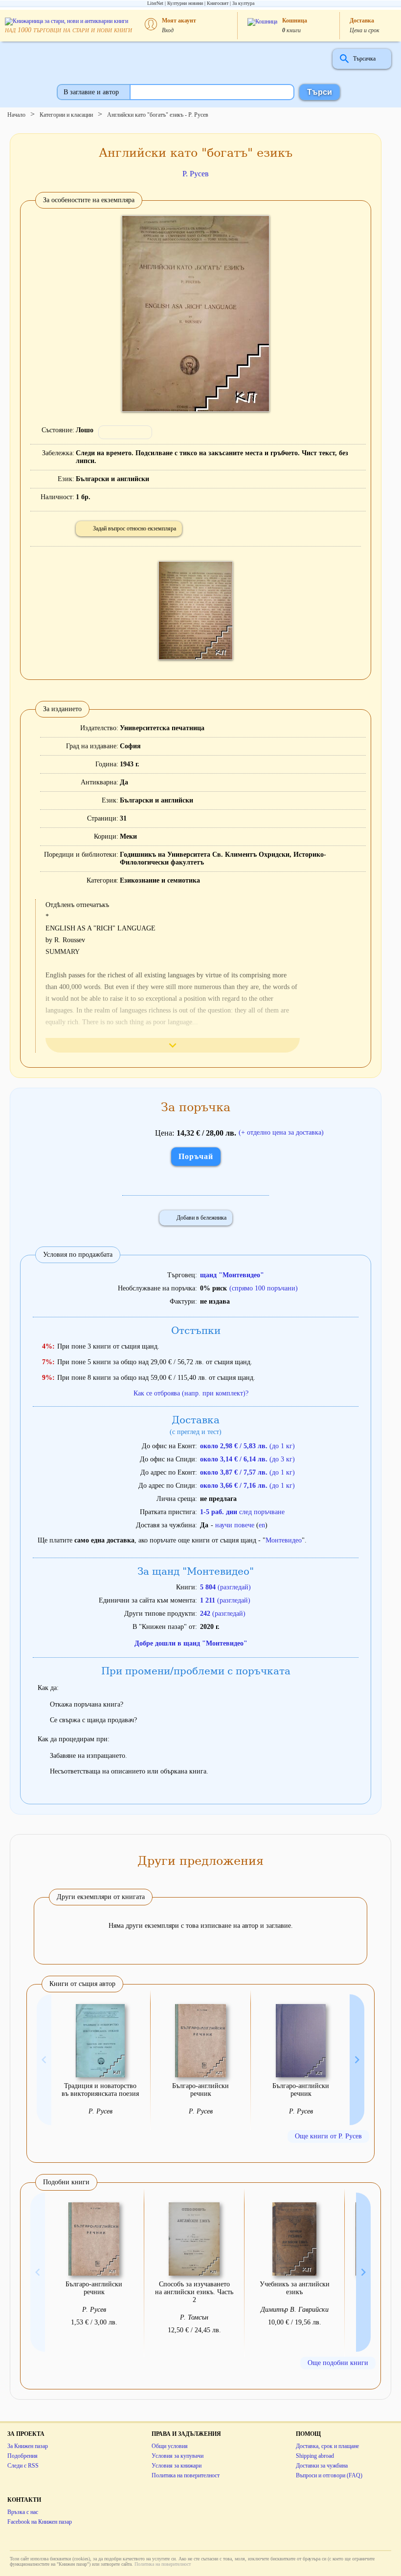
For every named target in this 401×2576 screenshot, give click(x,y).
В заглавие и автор (91, 92)
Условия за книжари (177, 2466)
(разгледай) (225, 1587)
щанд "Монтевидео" (232, 1275)
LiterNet (155, 3)
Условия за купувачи (178, 2456)
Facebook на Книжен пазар (40, 2522)
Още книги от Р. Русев (328, 2136)
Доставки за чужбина (322, 2466)
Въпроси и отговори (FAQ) (329, 2475)
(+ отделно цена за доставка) (281, 1132)
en (262, 1525)
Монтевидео (284, 1540)
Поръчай (196, 1156)
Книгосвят (218, 3)
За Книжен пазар (28, 2446)
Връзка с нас (23, 2512)
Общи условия (170, 2446)
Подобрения (22, 2456)
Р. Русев (196, 174)
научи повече (235, 1525)
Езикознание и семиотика (160, 880)
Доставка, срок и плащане (327, 2446)
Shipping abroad (315, 2456)
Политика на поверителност (186, 2475)
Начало (16, 115)
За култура (243, 3)
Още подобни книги (338, 2363)
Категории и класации (66, 115)
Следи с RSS (23, 2466)
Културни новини (185, 3)
